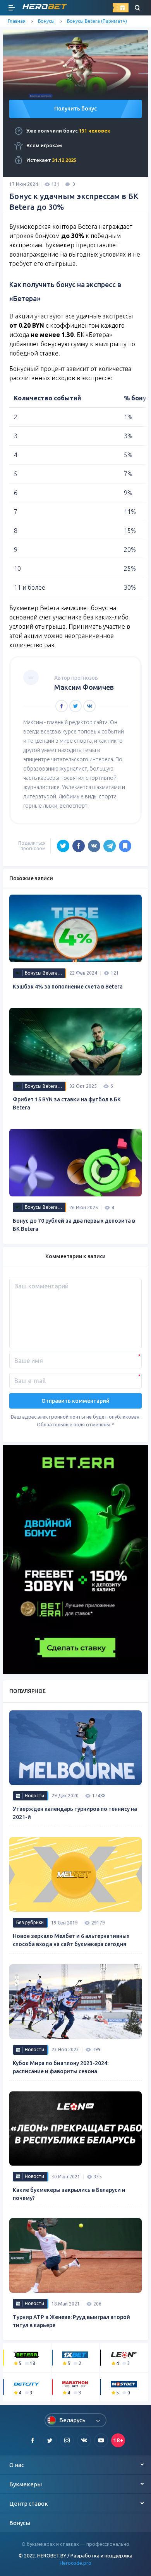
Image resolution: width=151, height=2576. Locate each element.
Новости (34, 1796)
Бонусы (46, 21)
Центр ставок (29, 2504)
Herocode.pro (75, 2563)
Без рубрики (30, 1922)
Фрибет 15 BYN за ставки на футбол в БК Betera (67, 1103)
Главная (17, 21)
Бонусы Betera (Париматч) (97, 21)
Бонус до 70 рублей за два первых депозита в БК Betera (74, 1225)
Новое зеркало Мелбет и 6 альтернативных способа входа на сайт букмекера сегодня (71, 1940)
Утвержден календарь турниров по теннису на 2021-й (75, 1813)
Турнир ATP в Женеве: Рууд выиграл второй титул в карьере (71, 2321)
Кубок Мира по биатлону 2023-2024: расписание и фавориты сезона (61, 2067)
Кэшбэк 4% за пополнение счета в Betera (68, 987)
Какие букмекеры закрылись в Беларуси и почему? (69, 2194)
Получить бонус (75, 109)
